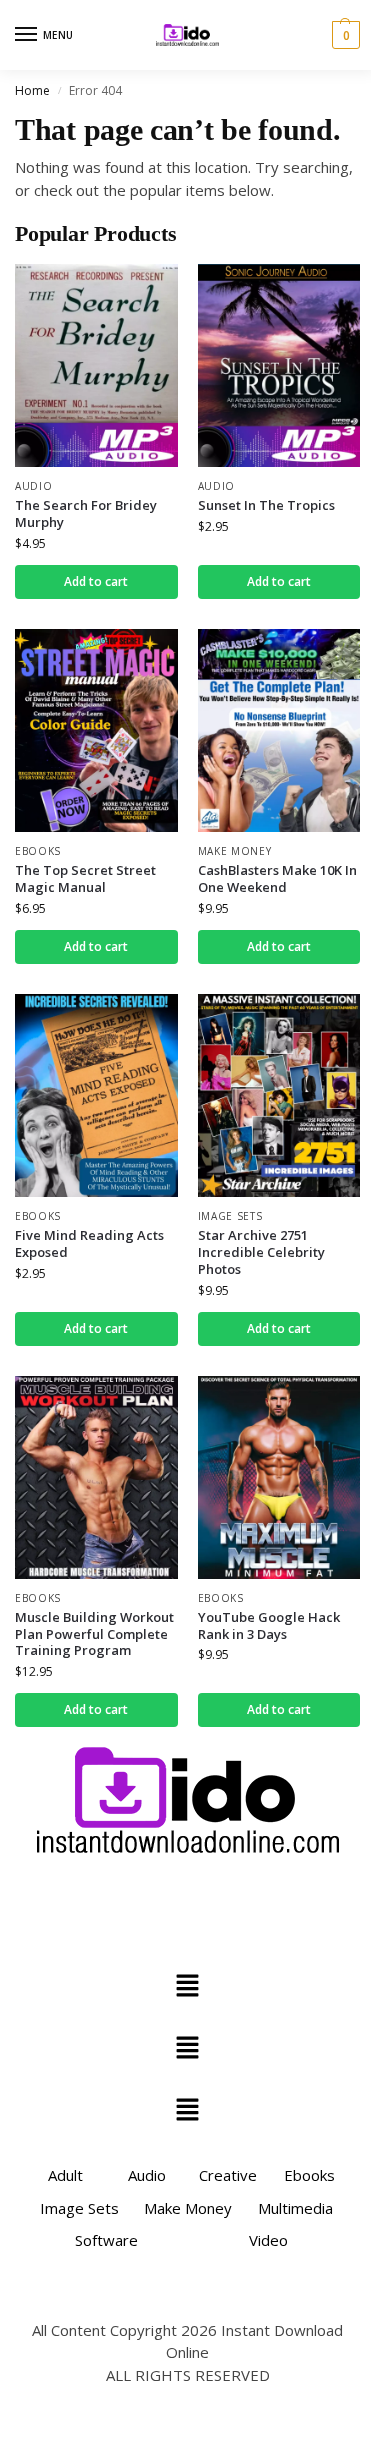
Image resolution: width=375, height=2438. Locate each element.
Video (268, 2240)
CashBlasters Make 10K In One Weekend (277, 879)
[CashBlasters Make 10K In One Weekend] (279, 730)
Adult (65, 2175)
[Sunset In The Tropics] (279, 365)
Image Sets (230, 1216)
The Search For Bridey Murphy (86, 514)
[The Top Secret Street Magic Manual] (96, 730)
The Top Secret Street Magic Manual (85, 879)
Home (32, 90)
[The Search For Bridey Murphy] (96, 365)
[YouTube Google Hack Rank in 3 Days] (279, 1477)
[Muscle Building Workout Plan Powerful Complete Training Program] (96, 1477)
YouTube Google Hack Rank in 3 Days (269, 1626)
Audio (34, 486)
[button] (343, 35)
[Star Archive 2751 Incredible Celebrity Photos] (279, 1095)
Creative (228, 2175)
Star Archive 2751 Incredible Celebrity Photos (261, 1252)
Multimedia (295, 2208)
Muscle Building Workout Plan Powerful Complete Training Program (94, 1634)
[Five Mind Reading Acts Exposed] (96, 1095)
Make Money (235, 851)
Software (106, 2240)
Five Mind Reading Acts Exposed (89, 1244)
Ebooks (38, 851)
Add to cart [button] (96, 581)
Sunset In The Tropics (266, 505)
